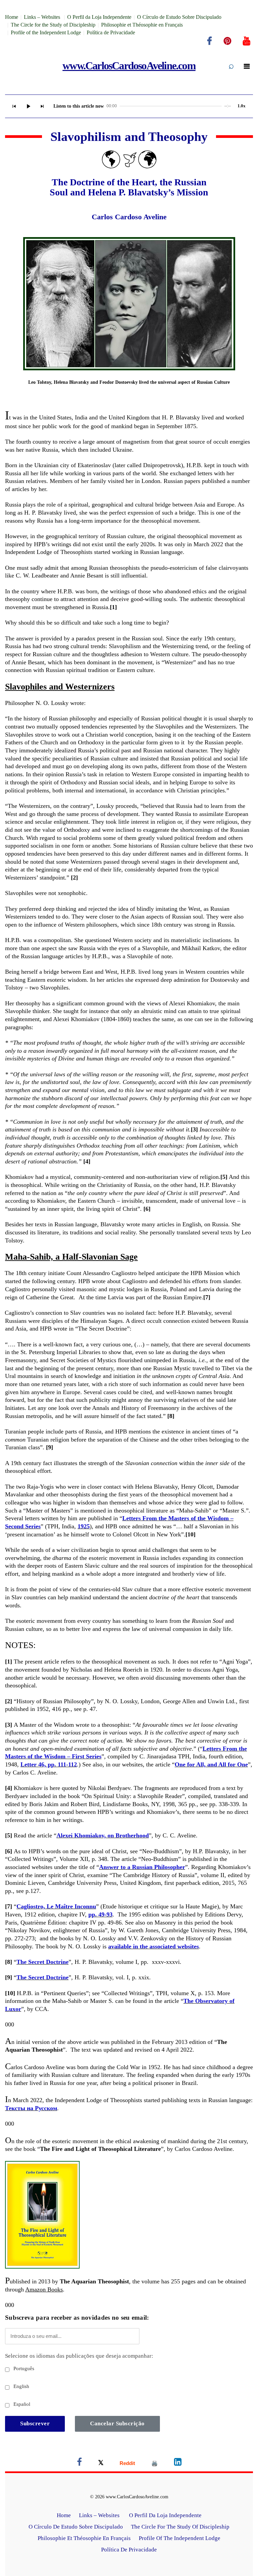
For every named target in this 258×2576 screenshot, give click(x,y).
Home (12, 17)
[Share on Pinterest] (155, 2463)
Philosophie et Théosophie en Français (142, 25)
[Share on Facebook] (79, 2463)
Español (21, 2404)
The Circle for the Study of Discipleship (53, 25)
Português (23, 2368)
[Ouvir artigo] (28, 106)
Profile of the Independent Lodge (46, 32)
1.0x (242, 106)
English (21, 2386)
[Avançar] (42, 106)
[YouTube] (247, 41)
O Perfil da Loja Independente (99, 17)
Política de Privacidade (111, 32)
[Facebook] (209, 41)
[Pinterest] (227, 41)
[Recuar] (14, 106)
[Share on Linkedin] (178, 2463)
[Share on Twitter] (101, 2463)
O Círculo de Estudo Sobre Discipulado (179, 17)
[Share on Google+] (127, 2463)
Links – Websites (43, 17)
